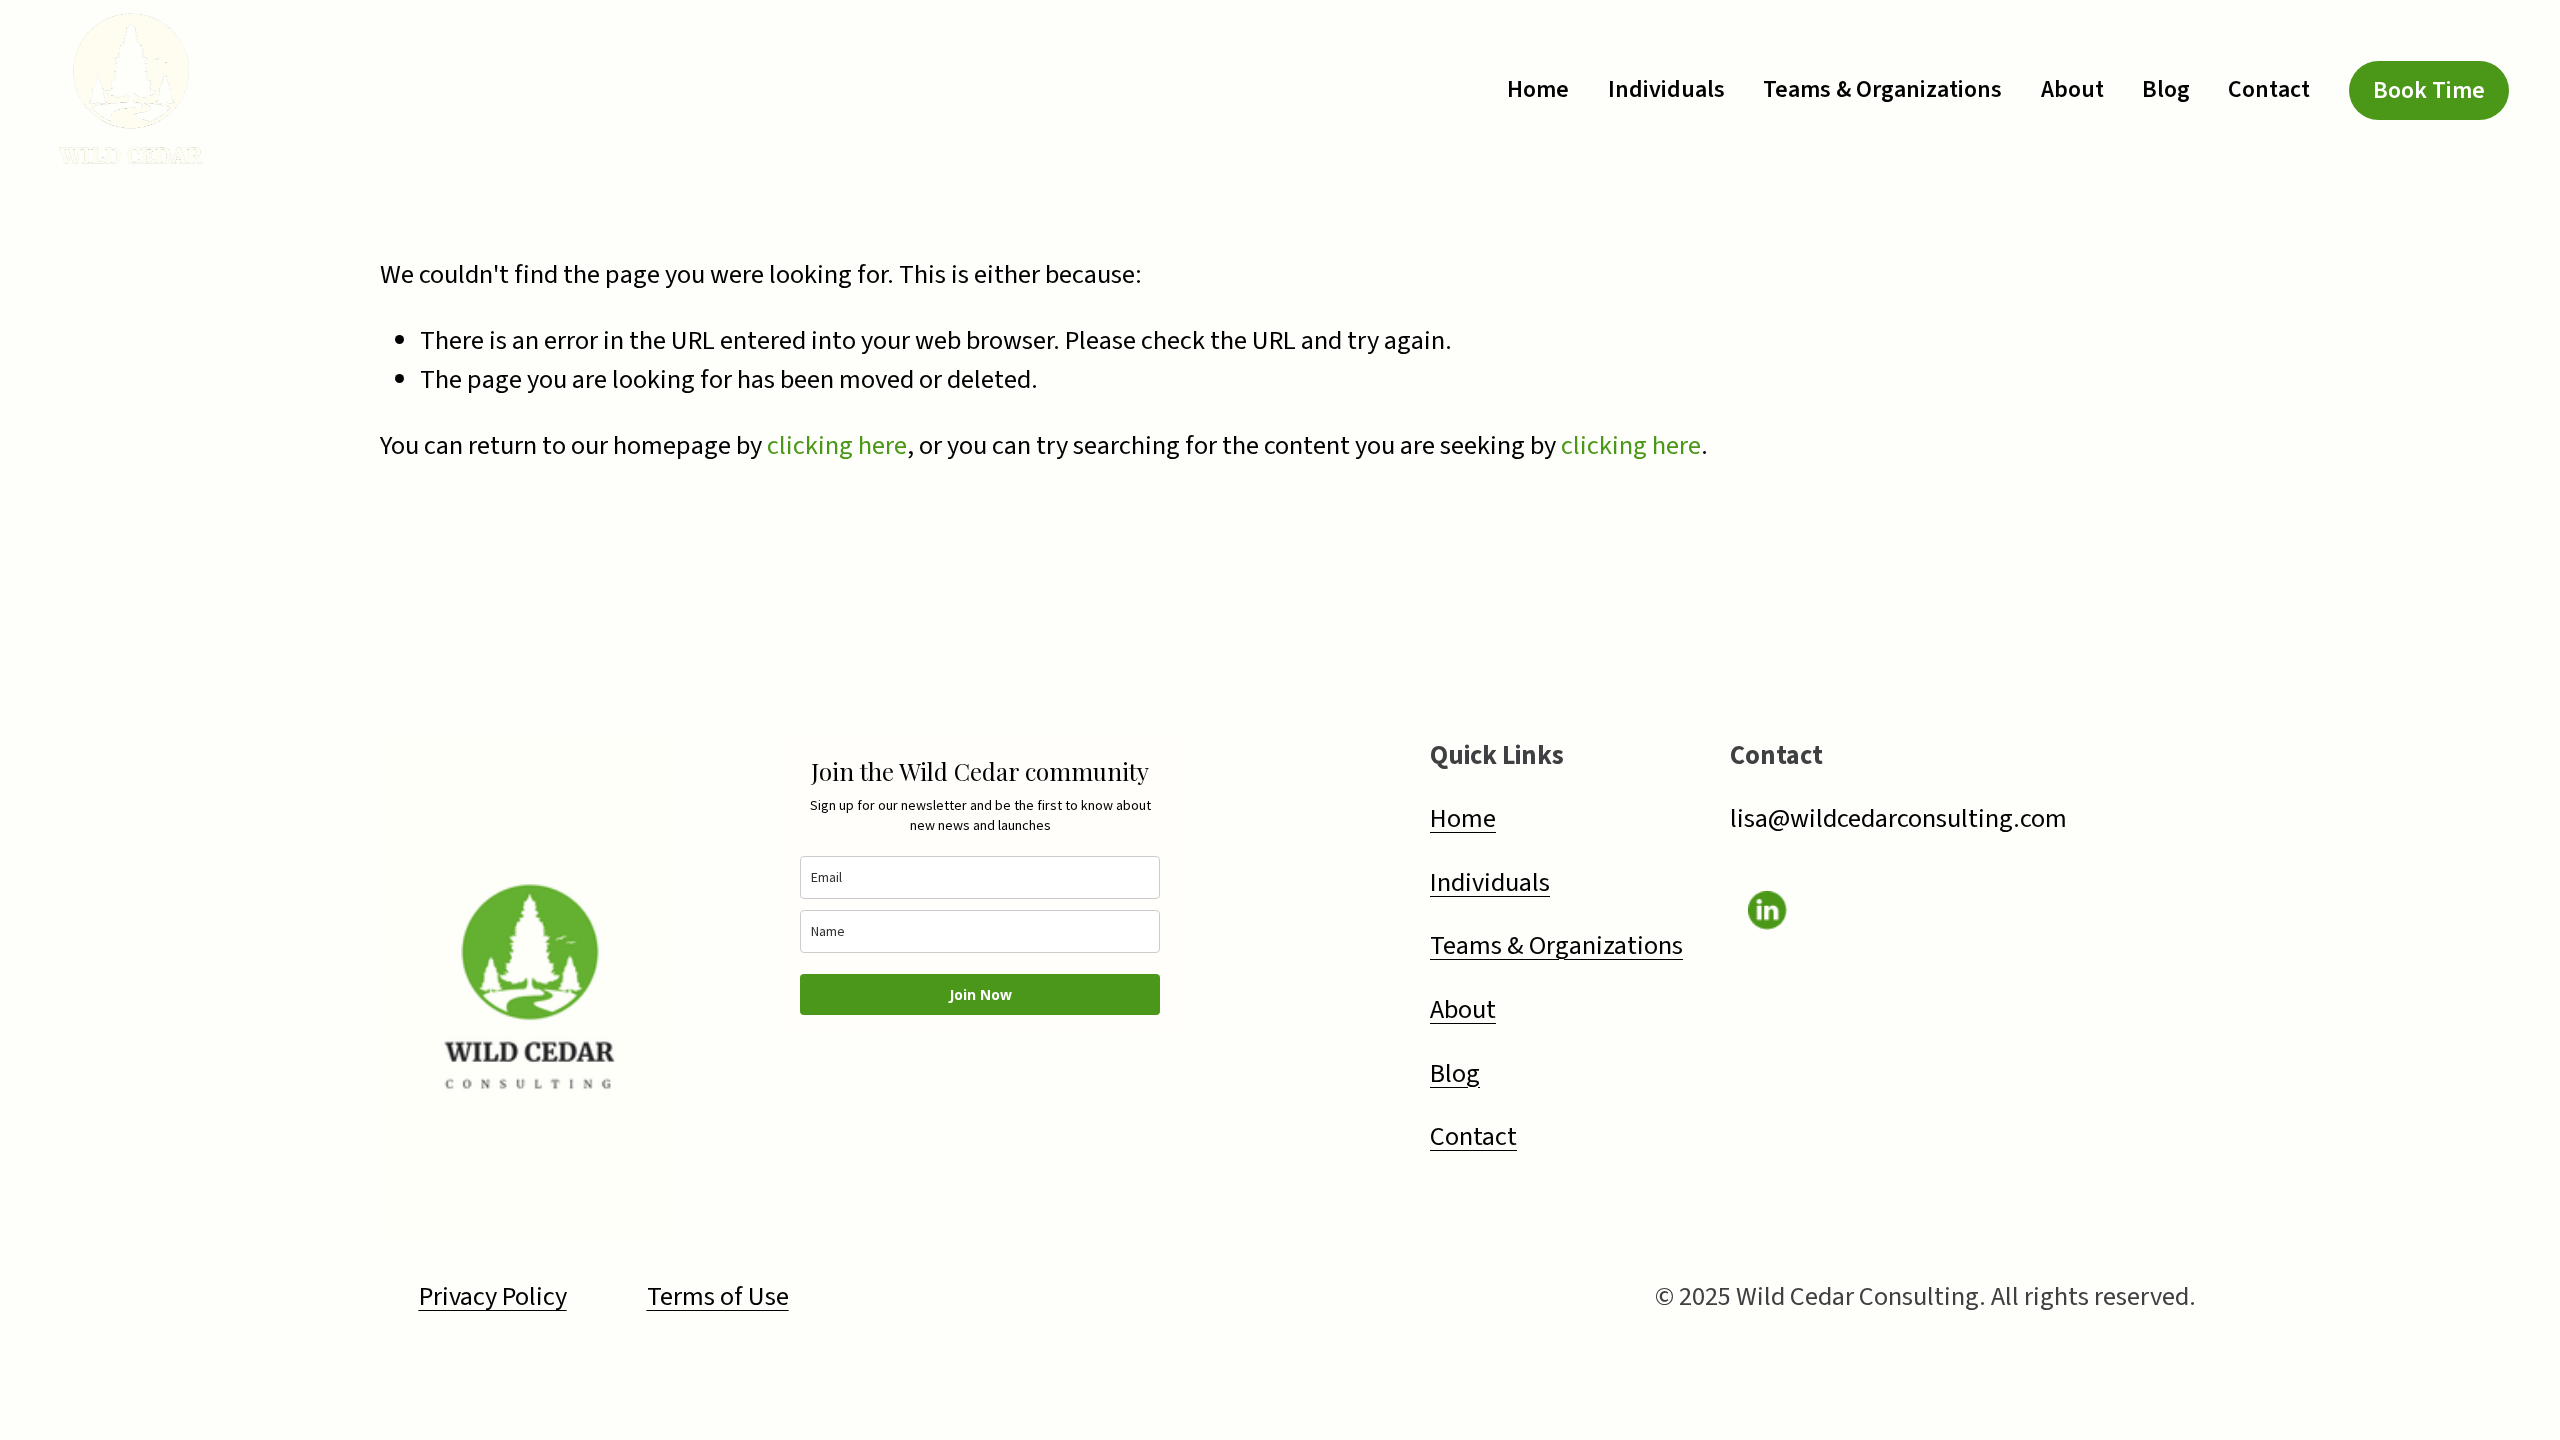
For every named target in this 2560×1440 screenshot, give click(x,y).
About (2072, 89)
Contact (2269, 89)
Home (1538, 89)
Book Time (2429, 90)
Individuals (1666, 89)
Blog (2166, 89)
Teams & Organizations (1882, 89)
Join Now (980, 994)
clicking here (837, 446)
